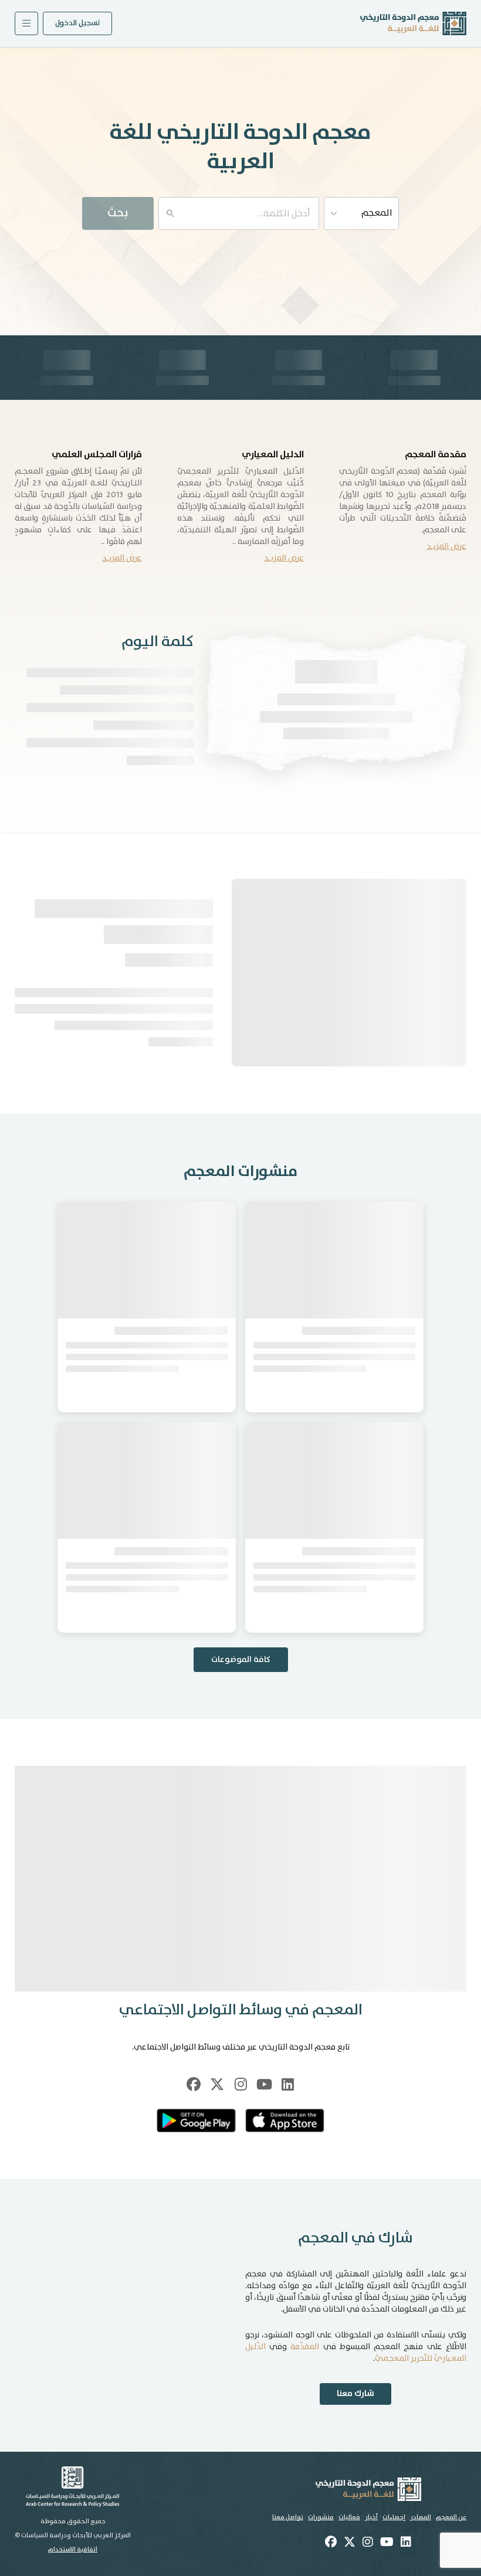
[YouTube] (264, 2162)
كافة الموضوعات (241, 1738)
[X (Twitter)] (217, 2162)
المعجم (377, 213)
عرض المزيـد (446, 546)
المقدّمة (305, 2425)
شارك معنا (355, 2472)
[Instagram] (240, 2162)
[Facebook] (194, 2162)
